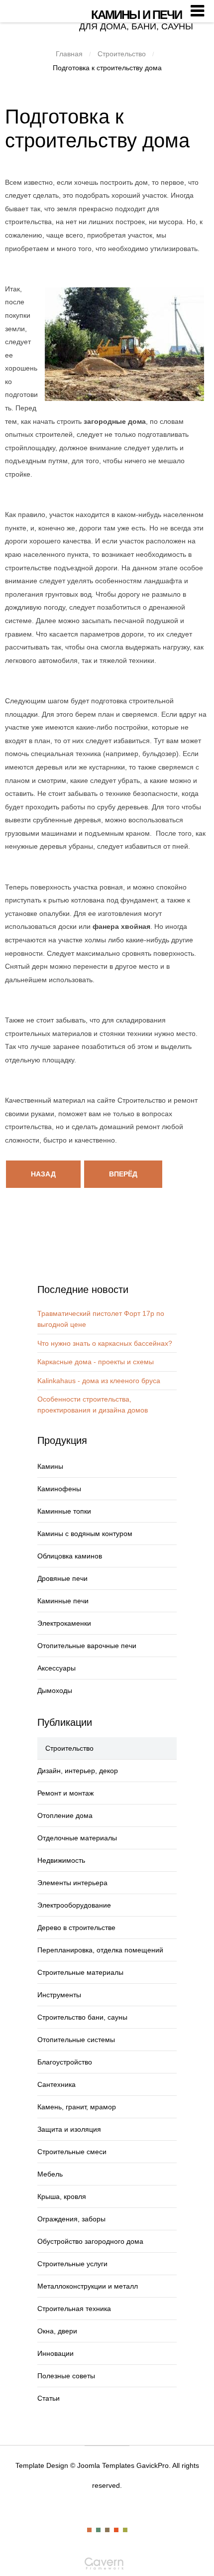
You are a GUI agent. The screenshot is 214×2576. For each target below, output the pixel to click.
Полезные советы (66, 2376)
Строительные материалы (80, 1972)
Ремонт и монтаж (65, 1793)
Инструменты (59, 1995)
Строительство (122, 54)
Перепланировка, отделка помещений (100, 1950)
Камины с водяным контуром (85, 1534)
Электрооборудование (74, 1905)
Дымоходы (55, 1690)
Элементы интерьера (72, 1883)
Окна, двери (57, 2331)
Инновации (55, 2353)
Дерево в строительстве (76, 1928)
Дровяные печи (62, 1578)
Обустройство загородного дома (90, 2241)
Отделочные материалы (77, 1838)
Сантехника (56, 2084)
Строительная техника (74, 2309)
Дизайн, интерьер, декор (78, 1771)
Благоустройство (65, 2062)
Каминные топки (64, 1511)
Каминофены (59, 1489)
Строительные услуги (72, 2264)
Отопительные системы (76, 2040)
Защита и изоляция (69, 2129)
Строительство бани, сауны (82, 2017)
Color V (125, 2530)
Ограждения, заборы (71, 2219)
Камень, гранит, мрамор (77, 2107)
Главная (69, 54)
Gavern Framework (107, 2567)
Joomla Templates (106, 2465)
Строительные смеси (72, 2152)
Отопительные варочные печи (87, 1646)
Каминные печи (63, 1601)
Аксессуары (56, 1668)
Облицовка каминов (70, 1556)
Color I (89, 2530)
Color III (107, 2530)
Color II (98, 2530)
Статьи (49, 2398)
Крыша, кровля (62, 2196)
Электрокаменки (64, 1623)
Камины (50, 1466)
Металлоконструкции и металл (88, 2286)
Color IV (116, 2530)
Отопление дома (65, 1815)
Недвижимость (61, 1860)
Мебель (50, 2174)
